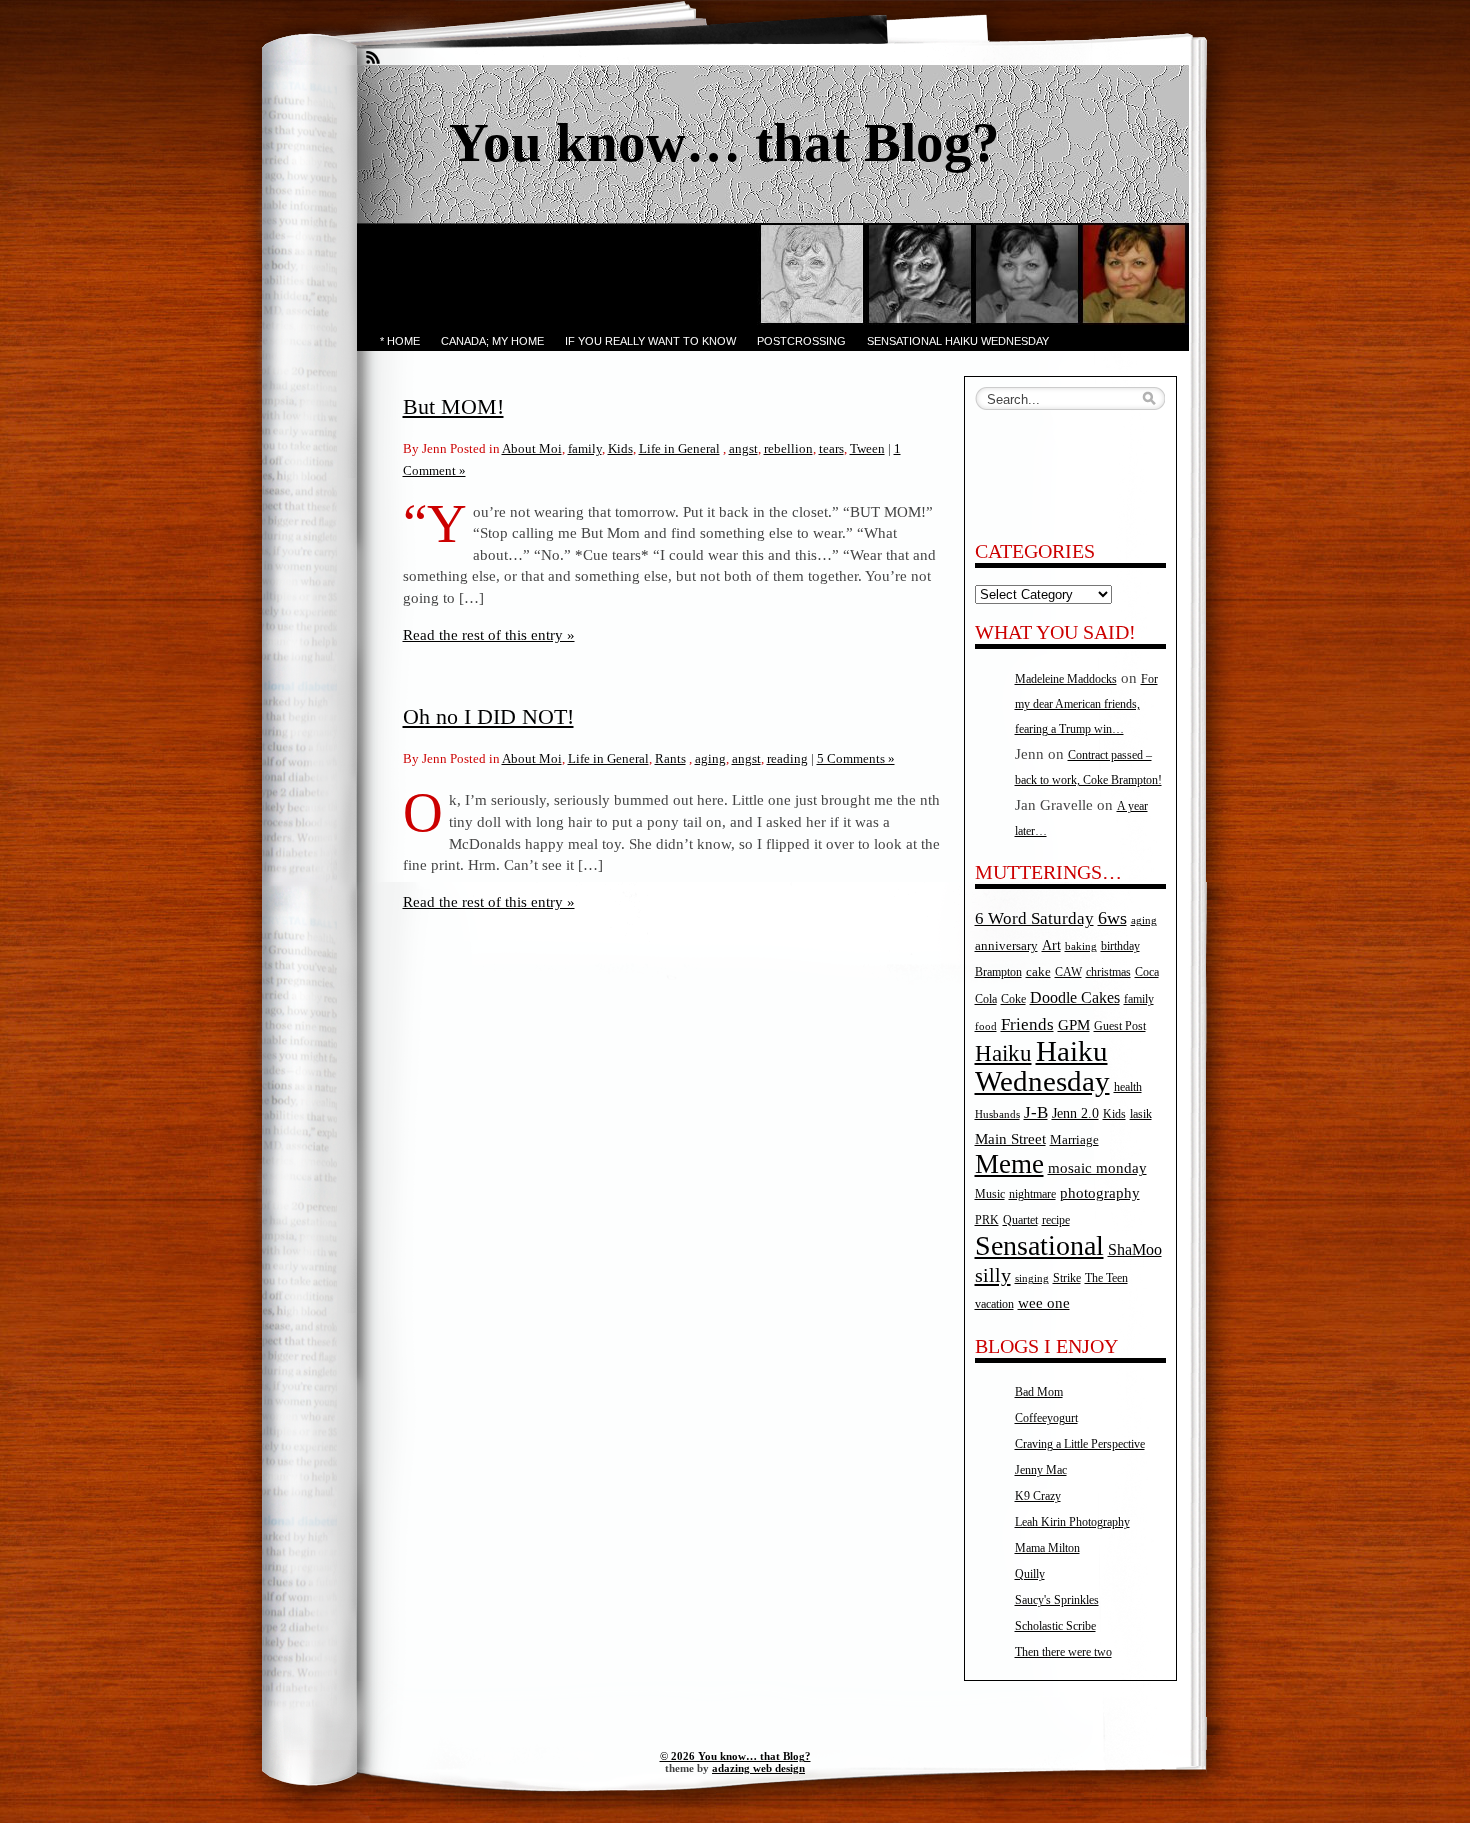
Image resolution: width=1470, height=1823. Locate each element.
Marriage (1074, 1139)
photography (1100, 1193)
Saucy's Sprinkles (1057, 1600)
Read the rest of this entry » (489, 634)
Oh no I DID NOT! (488, 716)
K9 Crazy (1038, 1496)
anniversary (1006, 945)
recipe (1056, 1220)
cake (1038, 971)
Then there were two (1063, 1652)
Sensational (1039, 1245)
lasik (1141, 1114)
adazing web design (758, 1768)
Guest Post (1120, 1026)
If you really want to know (650, 341)
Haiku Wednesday (1042, 1066)
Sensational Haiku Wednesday (958, 341)
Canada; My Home (492, 341)
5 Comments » (856, 758)
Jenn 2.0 (1075, 1113)
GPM (1074, 1025)
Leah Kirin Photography (1072, 1522)
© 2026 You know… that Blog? (735, 1756)
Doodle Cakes (1075, 997)
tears (831, 448)
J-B (1036, 1112)
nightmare (1032, 1194)
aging (710, 758)
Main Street (1010, 1139)
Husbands (997, 1114)
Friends (1027, 1024)
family (585, 448)
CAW (1068, 972)
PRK (987, 1220)
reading (787, 758)
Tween (867, 448)
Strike (1067, 1278)
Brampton (998, 972)
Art (1051, 945)
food (986, 1026)
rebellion (788, 448)
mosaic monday (1097, 1168)
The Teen (1106, 1278)
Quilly (1030, 1574)
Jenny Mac (1041, 1470)
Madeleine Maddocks (1066, 679)
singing (1032, 1278)
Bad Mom (1039, 1392)
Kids (620, 448)
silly (993, 1275)
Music (990, 1194)
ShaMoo (1135, 1250)
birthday (1120, 946)
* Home (400, 341)
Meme (1009, 1164)
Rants (670, 758)
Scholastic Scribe (1055, 1626)
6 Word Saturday (1034, 918)
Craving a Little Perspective (1080, 1444)
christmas (1108, 972)
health (1128, 1087)
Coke (1013, 999)
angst (743, 448)
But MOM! (453, 406)
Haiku (1003, 1053)
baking (1081, 946)
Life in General (679, 448)
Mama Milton (1047, 1548)
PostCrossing (801, 341)
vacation (994, 1304)
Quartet (1020, 1220)
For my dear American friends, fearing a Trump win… (1086, 704)
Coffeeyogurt (1046, 1418)
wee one (1044, 1303)
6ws (1112, 918)
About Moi (532, 448)
